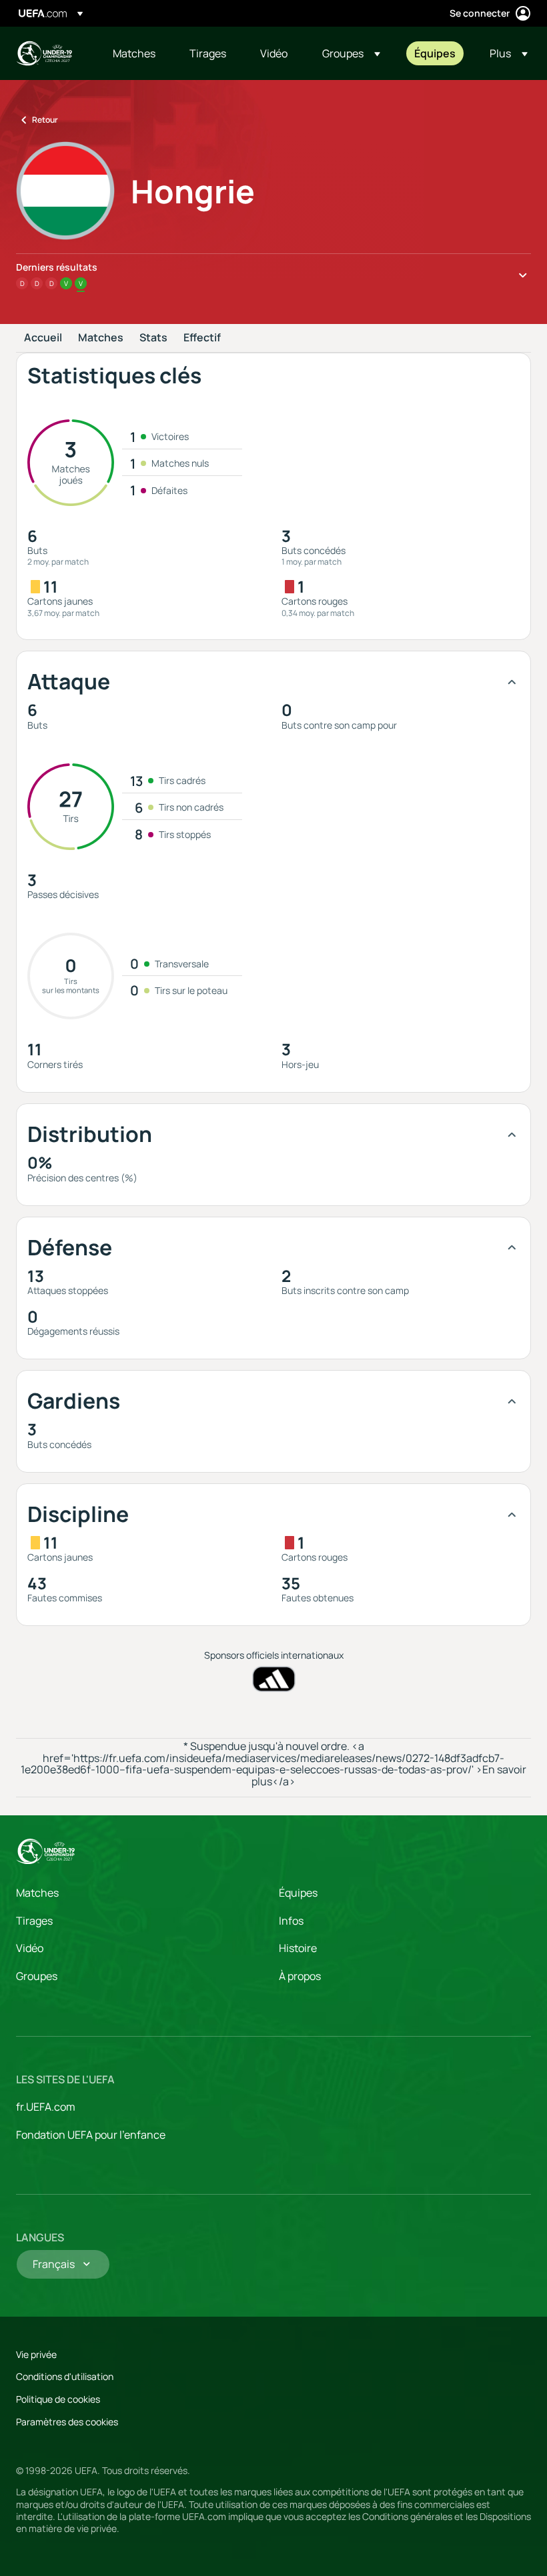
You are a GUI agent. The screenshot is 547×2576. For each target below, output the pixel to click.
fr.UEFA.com (46, 2107)
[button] (351, 53)
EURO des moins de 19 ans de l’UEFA (44, 53)
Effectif (202, 338)
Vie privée (36, 2354)
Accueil (43, 338)
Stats (153, 338)
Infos (291, 1921)
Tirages (34, 1921)
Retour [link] (45, 120)
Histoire (298, 1948)
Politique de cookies (58, 2399)
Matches (101, 338)
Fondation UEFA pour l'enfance (91, 2135)
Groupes (37, 1976)
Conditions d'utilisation (65, 2376)
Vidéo (30, 1948)
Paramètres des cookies (67, 2422)
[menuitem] (134, 53)
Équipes (298, 1893)
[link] (134, 53)
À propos (300, 1976)
